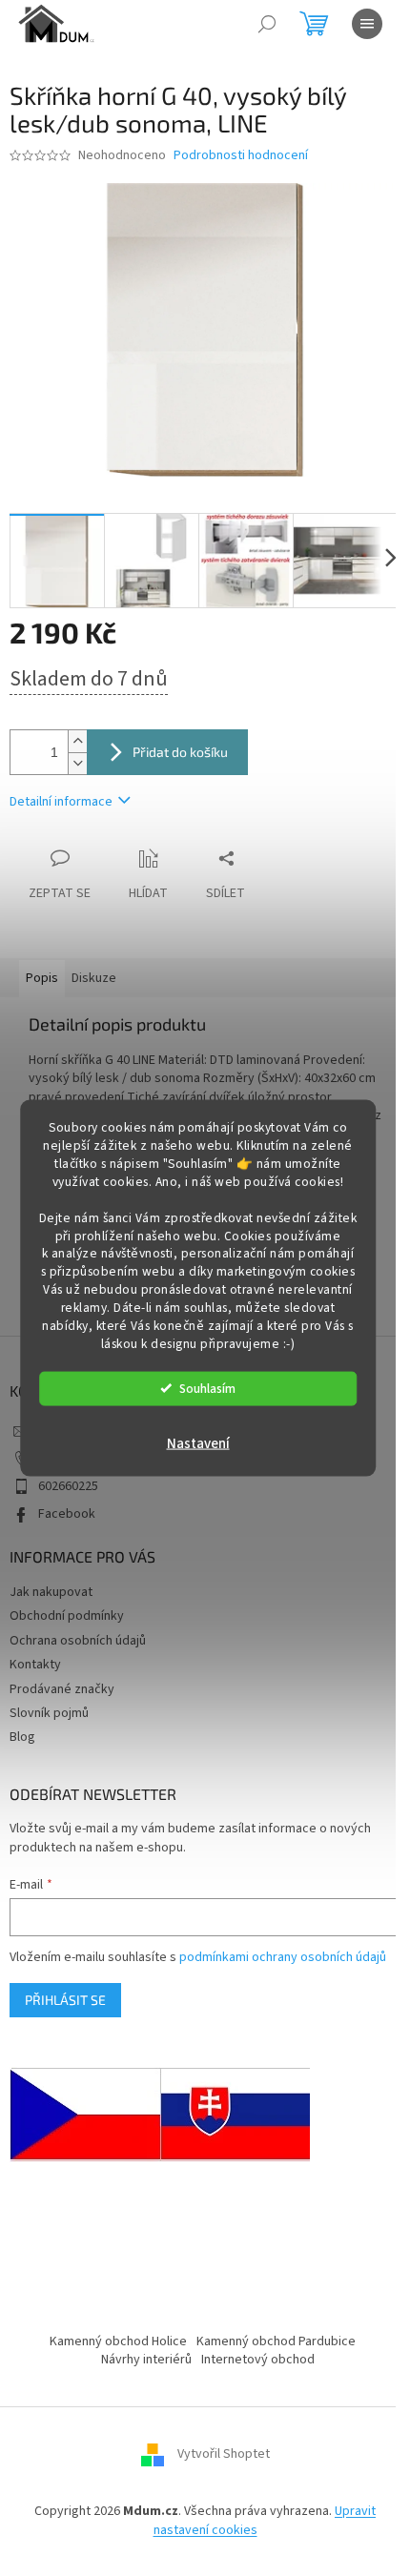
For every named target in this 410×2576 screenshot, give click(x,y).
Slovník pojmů (49, 1713)
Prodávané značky (62, 1689)
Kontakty (35, 1665)
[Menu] (367, 24)
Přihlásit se (65, 2000)
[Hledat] (267, 24)
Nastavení (198, 1443)
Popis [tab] (42, 978)
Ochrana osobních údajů (78, 1641)
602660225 (68, 1486)
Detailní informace (61, 802)
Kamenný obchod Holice (118, 2341)
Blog (22, 1737)
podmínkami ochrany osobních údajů (283, 1957)
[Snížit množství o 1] (77, 763)
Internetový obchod (258, 2360)
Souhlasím (207, 1388)
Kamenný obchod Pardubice (276, 2341)
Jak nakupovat (51, 1592)
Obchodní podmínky (67, 1616)
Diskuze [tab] (94, 978)
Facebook (67, 1514)
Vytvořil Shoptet (224, 2455)
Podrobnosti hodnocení (241, 156)
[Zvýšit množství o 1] (77, 741)
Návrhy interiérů (146, 2360)
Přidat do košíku (180, 752)
